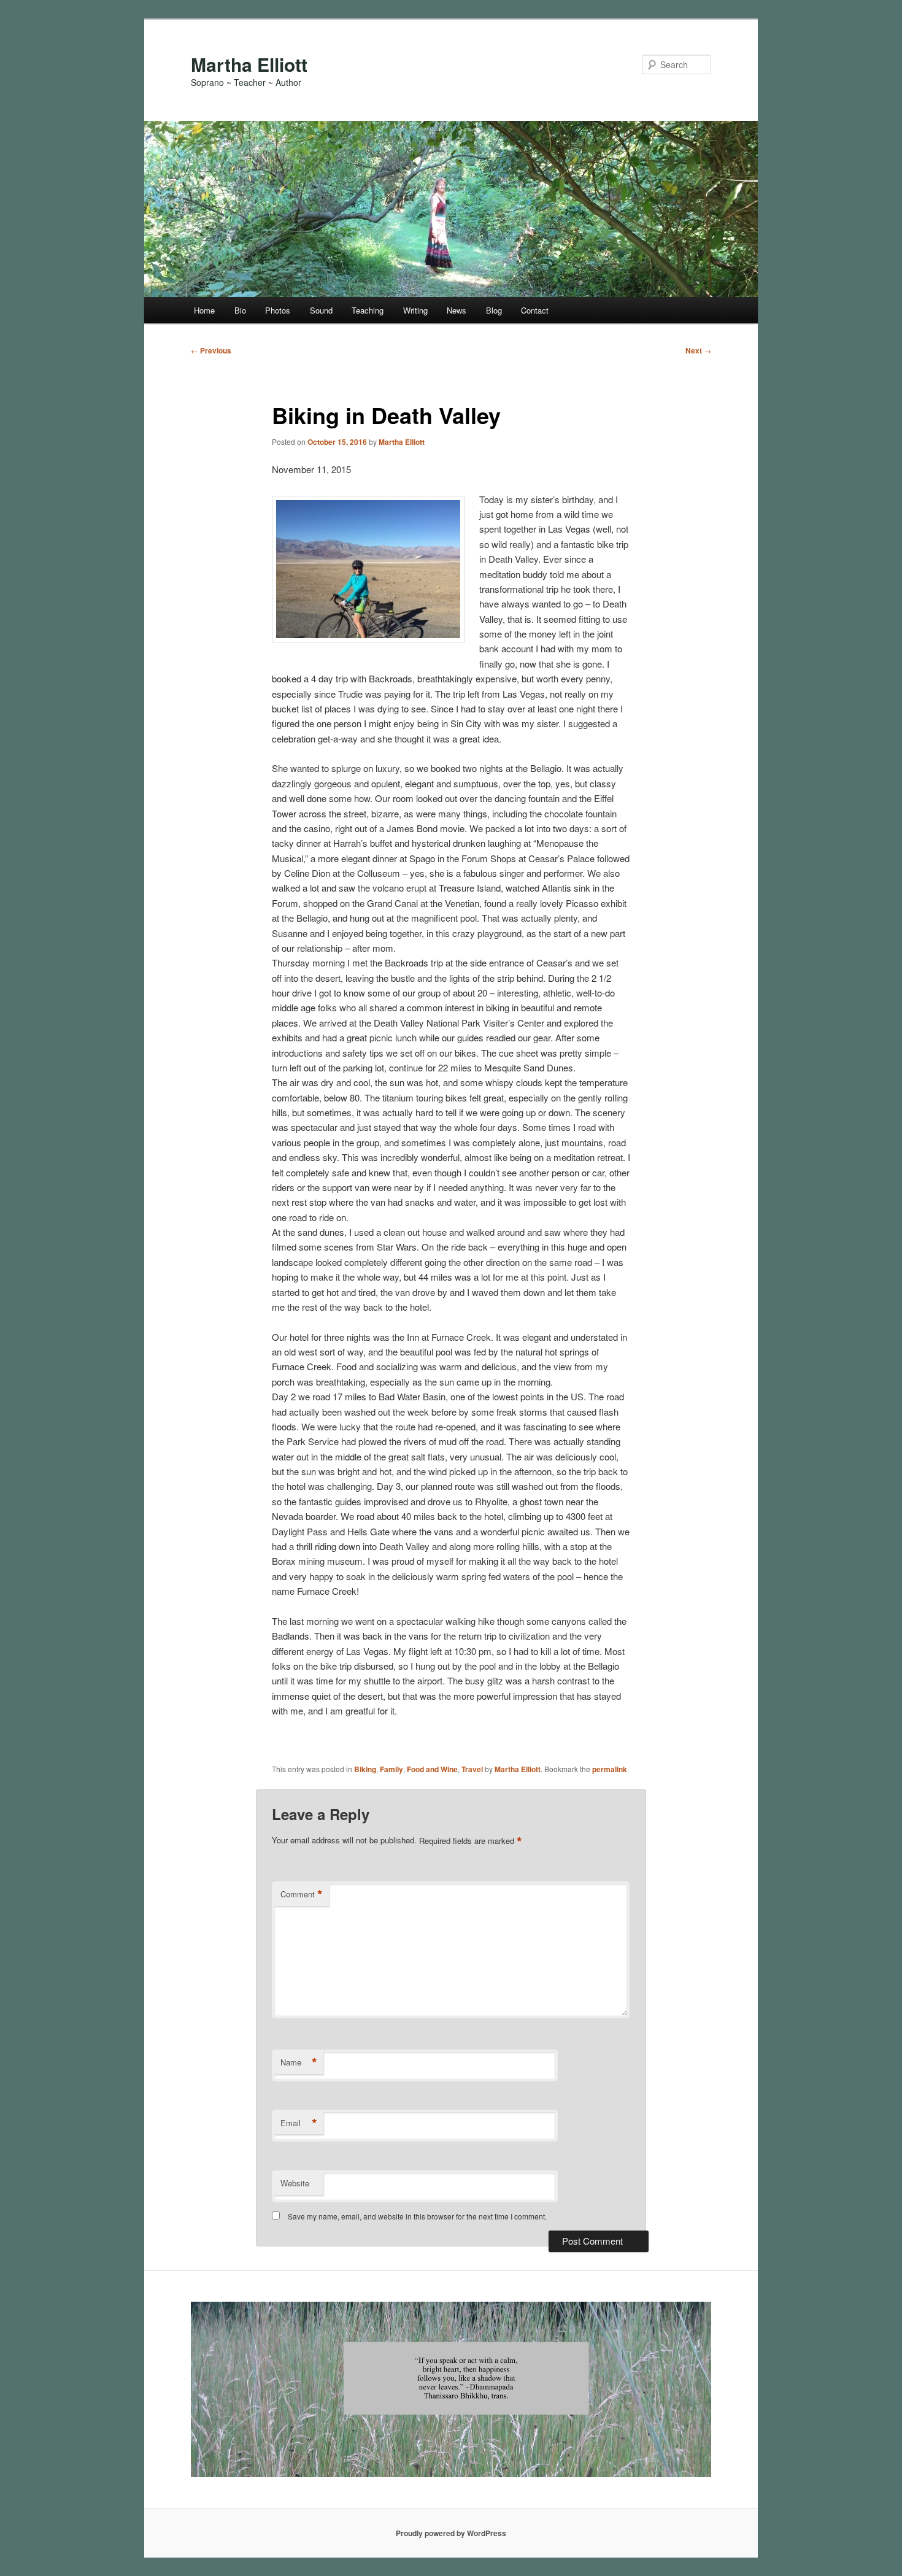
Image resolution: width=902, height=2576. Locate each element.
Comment (302, 1894)
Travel (472, 1769)
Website (295, 2183)
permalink (610, 1769)
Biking (365, 1769)
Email (299, 2123)
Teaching (368, 310)
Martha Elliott (249, 64)
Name (299, 2062)
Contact (535, 310)
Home (204, 310)
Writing (415, 310)
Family (391, 1769)
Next (698, 350)
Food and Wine (432, 1769)
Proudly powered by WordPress (451, 2533)
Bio (240, 310)
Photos (278, 310)
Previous (211, 350)
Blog (494, 310)
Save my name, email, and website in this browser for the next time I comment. (417, 2216)
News (457, 310)
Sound (321, 310)
